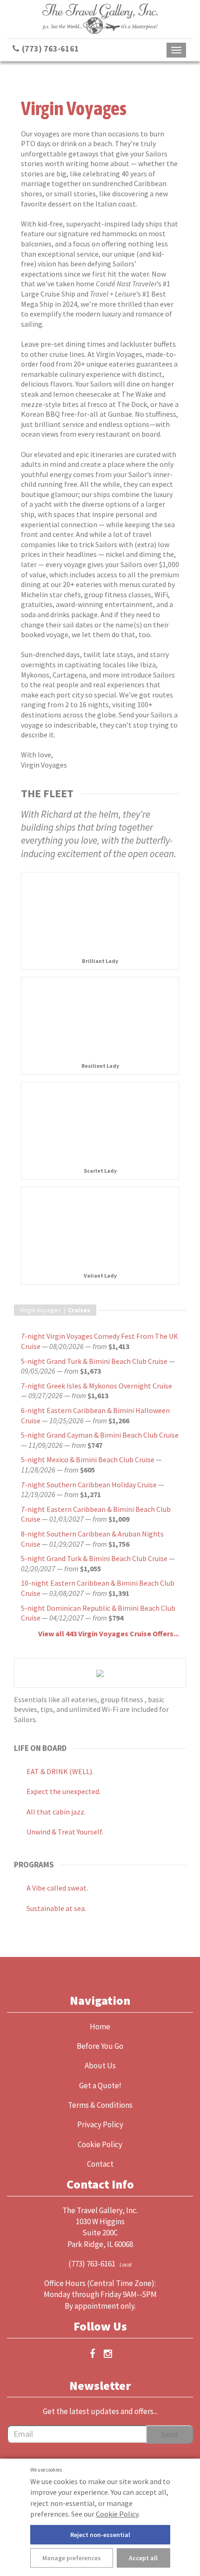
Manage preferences (72, 2558)
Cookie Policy (117, 2514)
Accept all (143, 2558)
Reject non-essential (100, 2535)
